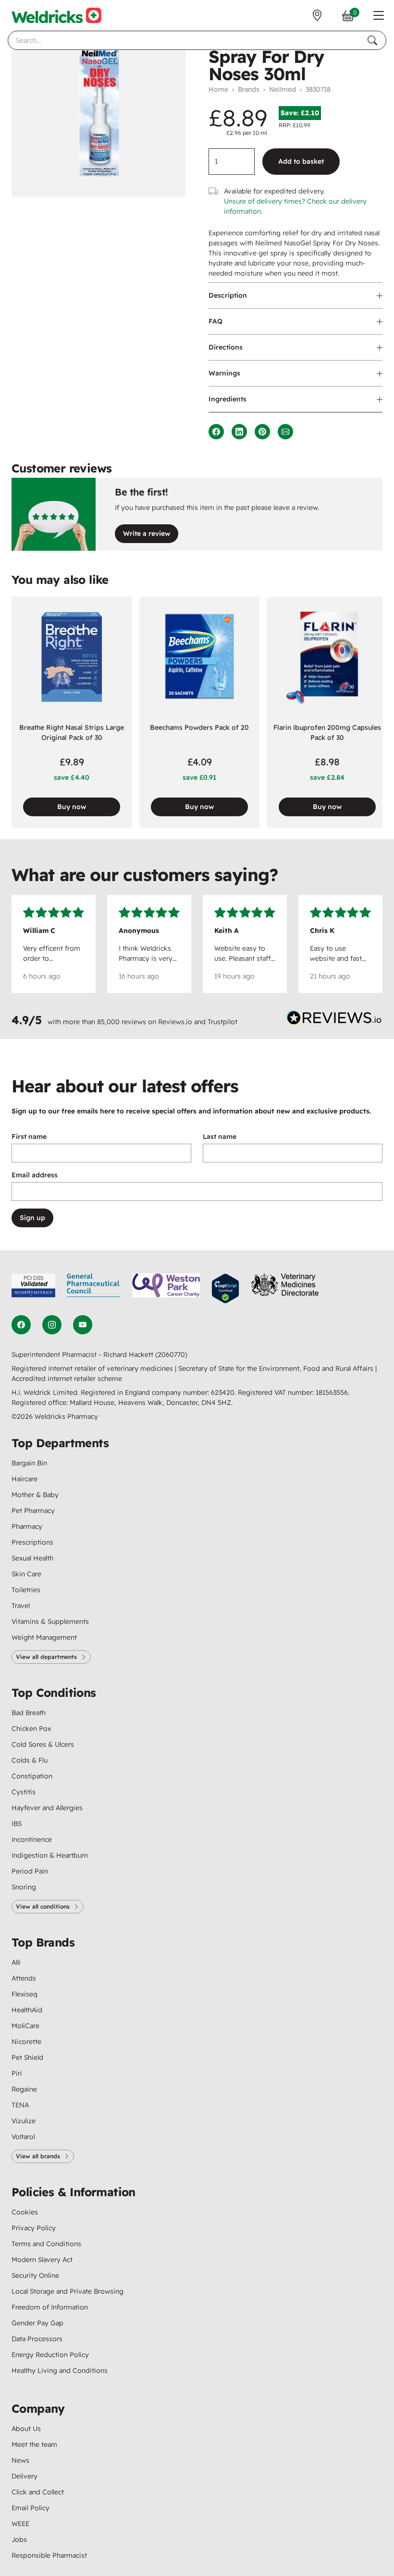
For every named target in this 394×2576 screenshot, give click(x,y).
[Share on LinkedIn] (239, 432)
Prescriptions (32, 1542)
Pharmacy (27, 1526)
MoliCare (25, 2026)
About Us (26, 2429)
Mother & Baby (35, 1495)
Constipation (32, 1776)
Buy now (72, 807)
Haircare (25, 1479)
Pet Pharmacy (33, 1511)
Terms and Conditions (46, 2244)
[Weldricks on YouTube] (83, 1325)
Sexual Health (32, 1558)
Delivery (25, 2476)
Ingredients (228, 399)
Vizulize (24, 2121)
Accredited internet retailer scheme (67, 1379)
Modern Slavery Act (42, 2260)
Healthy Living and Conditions (60, 2370)
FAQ (215, 321)
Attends (24, 1978)
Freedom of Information (50, 2307)
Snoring (24, 1887)
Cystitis (24, 1792)
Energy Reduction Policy (50, 2355)
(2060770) (171, 1355)
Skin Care (26, 1574)
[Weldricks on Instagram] (52, 1325)
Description (228, 295)
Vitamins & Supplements (50, 1621)
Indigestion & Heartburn (50, 1855)
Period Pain (30, 1871)
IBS (17, 1824)
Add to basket (301, 161)
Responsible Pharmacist (49, 2555)
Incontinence (32, 1839)
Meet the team (34, 2444)
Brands (249, 89)
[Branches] (317, 15)
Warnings (224, 373)
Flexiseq (25, 1994)
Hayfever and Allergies (47, 1808)
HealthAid (27, 2010)
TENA (20, 2105)
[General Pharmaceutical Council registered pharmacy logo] (94, 1288)
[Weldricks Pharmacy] (56, 15)
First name (29, 1137)
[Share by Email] (285, 432)
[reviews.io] (334, 1020)
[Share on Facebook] (216, 432)
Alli (16, 1962)
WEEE (20, 2524)
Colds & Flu (30, 1760)
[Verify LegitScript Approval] (225, 1288)
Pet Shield (27, 2057)
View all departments (46, 1657)
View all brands (38, 2156)
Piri (17, 2073)
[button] (379, 15)
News (20, 2460)
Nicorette (26, 2042)
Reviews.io (175, 1022)
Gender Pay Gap (37, 2323)
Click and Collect (38, 2492)
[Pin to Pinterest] (262, 432)
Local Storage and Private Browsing (68, 2291)
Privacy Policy (34, 2228)
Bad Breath (29, 1713)
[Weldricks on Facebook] (21, 1325)
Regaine (24, 2089)
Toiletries (26, 1590)
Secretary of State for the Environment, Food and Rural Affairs (277, 1368)
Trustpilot (222, 1022)
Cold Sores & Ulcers (43, 1744)
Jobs (19, 2540)
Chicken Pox (31, 1729)
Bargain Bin (29, 1463)
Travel (21, 1606)
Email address (35, 1175)
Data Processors (37, 2339)
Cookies (25, 2212)
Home (218, 89)
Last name (220, 1137)
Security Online (35, 2275)
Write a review (147, 533)
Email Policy (31, 2508)
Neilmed (283, 89)
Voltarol (23, 2137)
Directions (226, 347)
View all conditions (43, 1906)
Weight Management (44, 1637)
